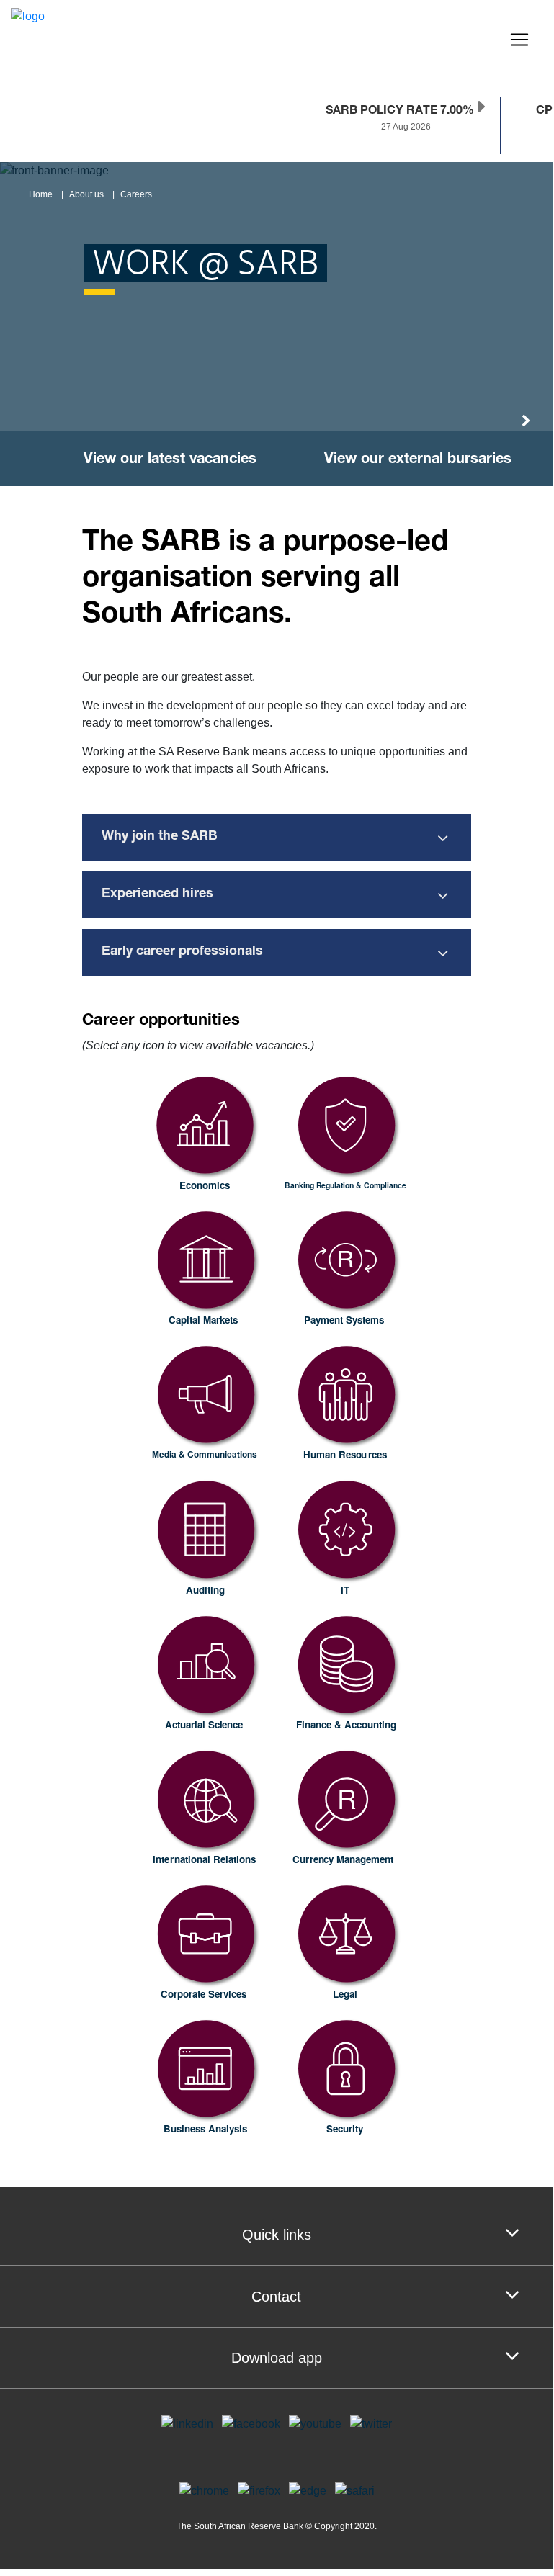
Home (41, 194)
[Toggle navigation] (519, 40)
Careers (136, 194)
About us (86, 194)
